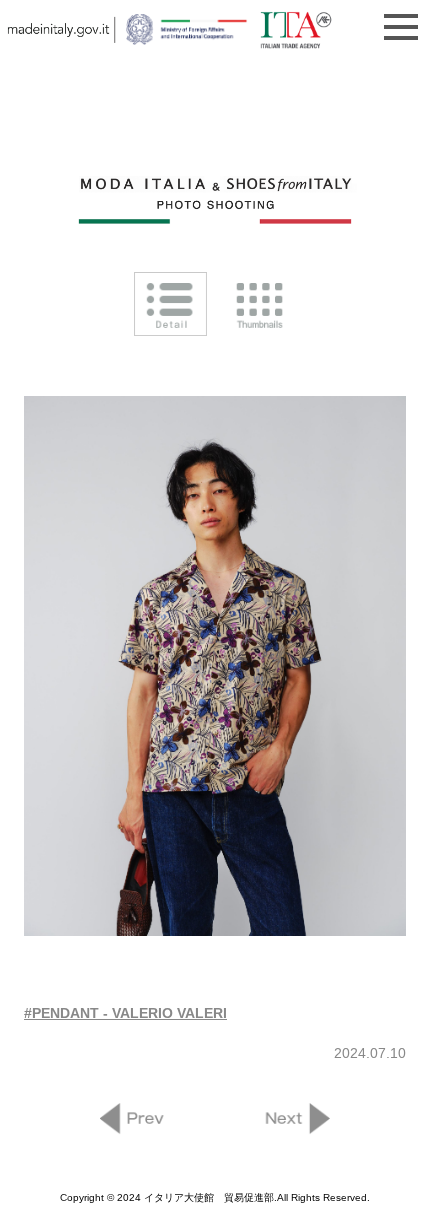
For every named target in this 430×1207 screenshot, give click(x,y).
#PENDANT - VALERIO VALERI (125, 1013)
